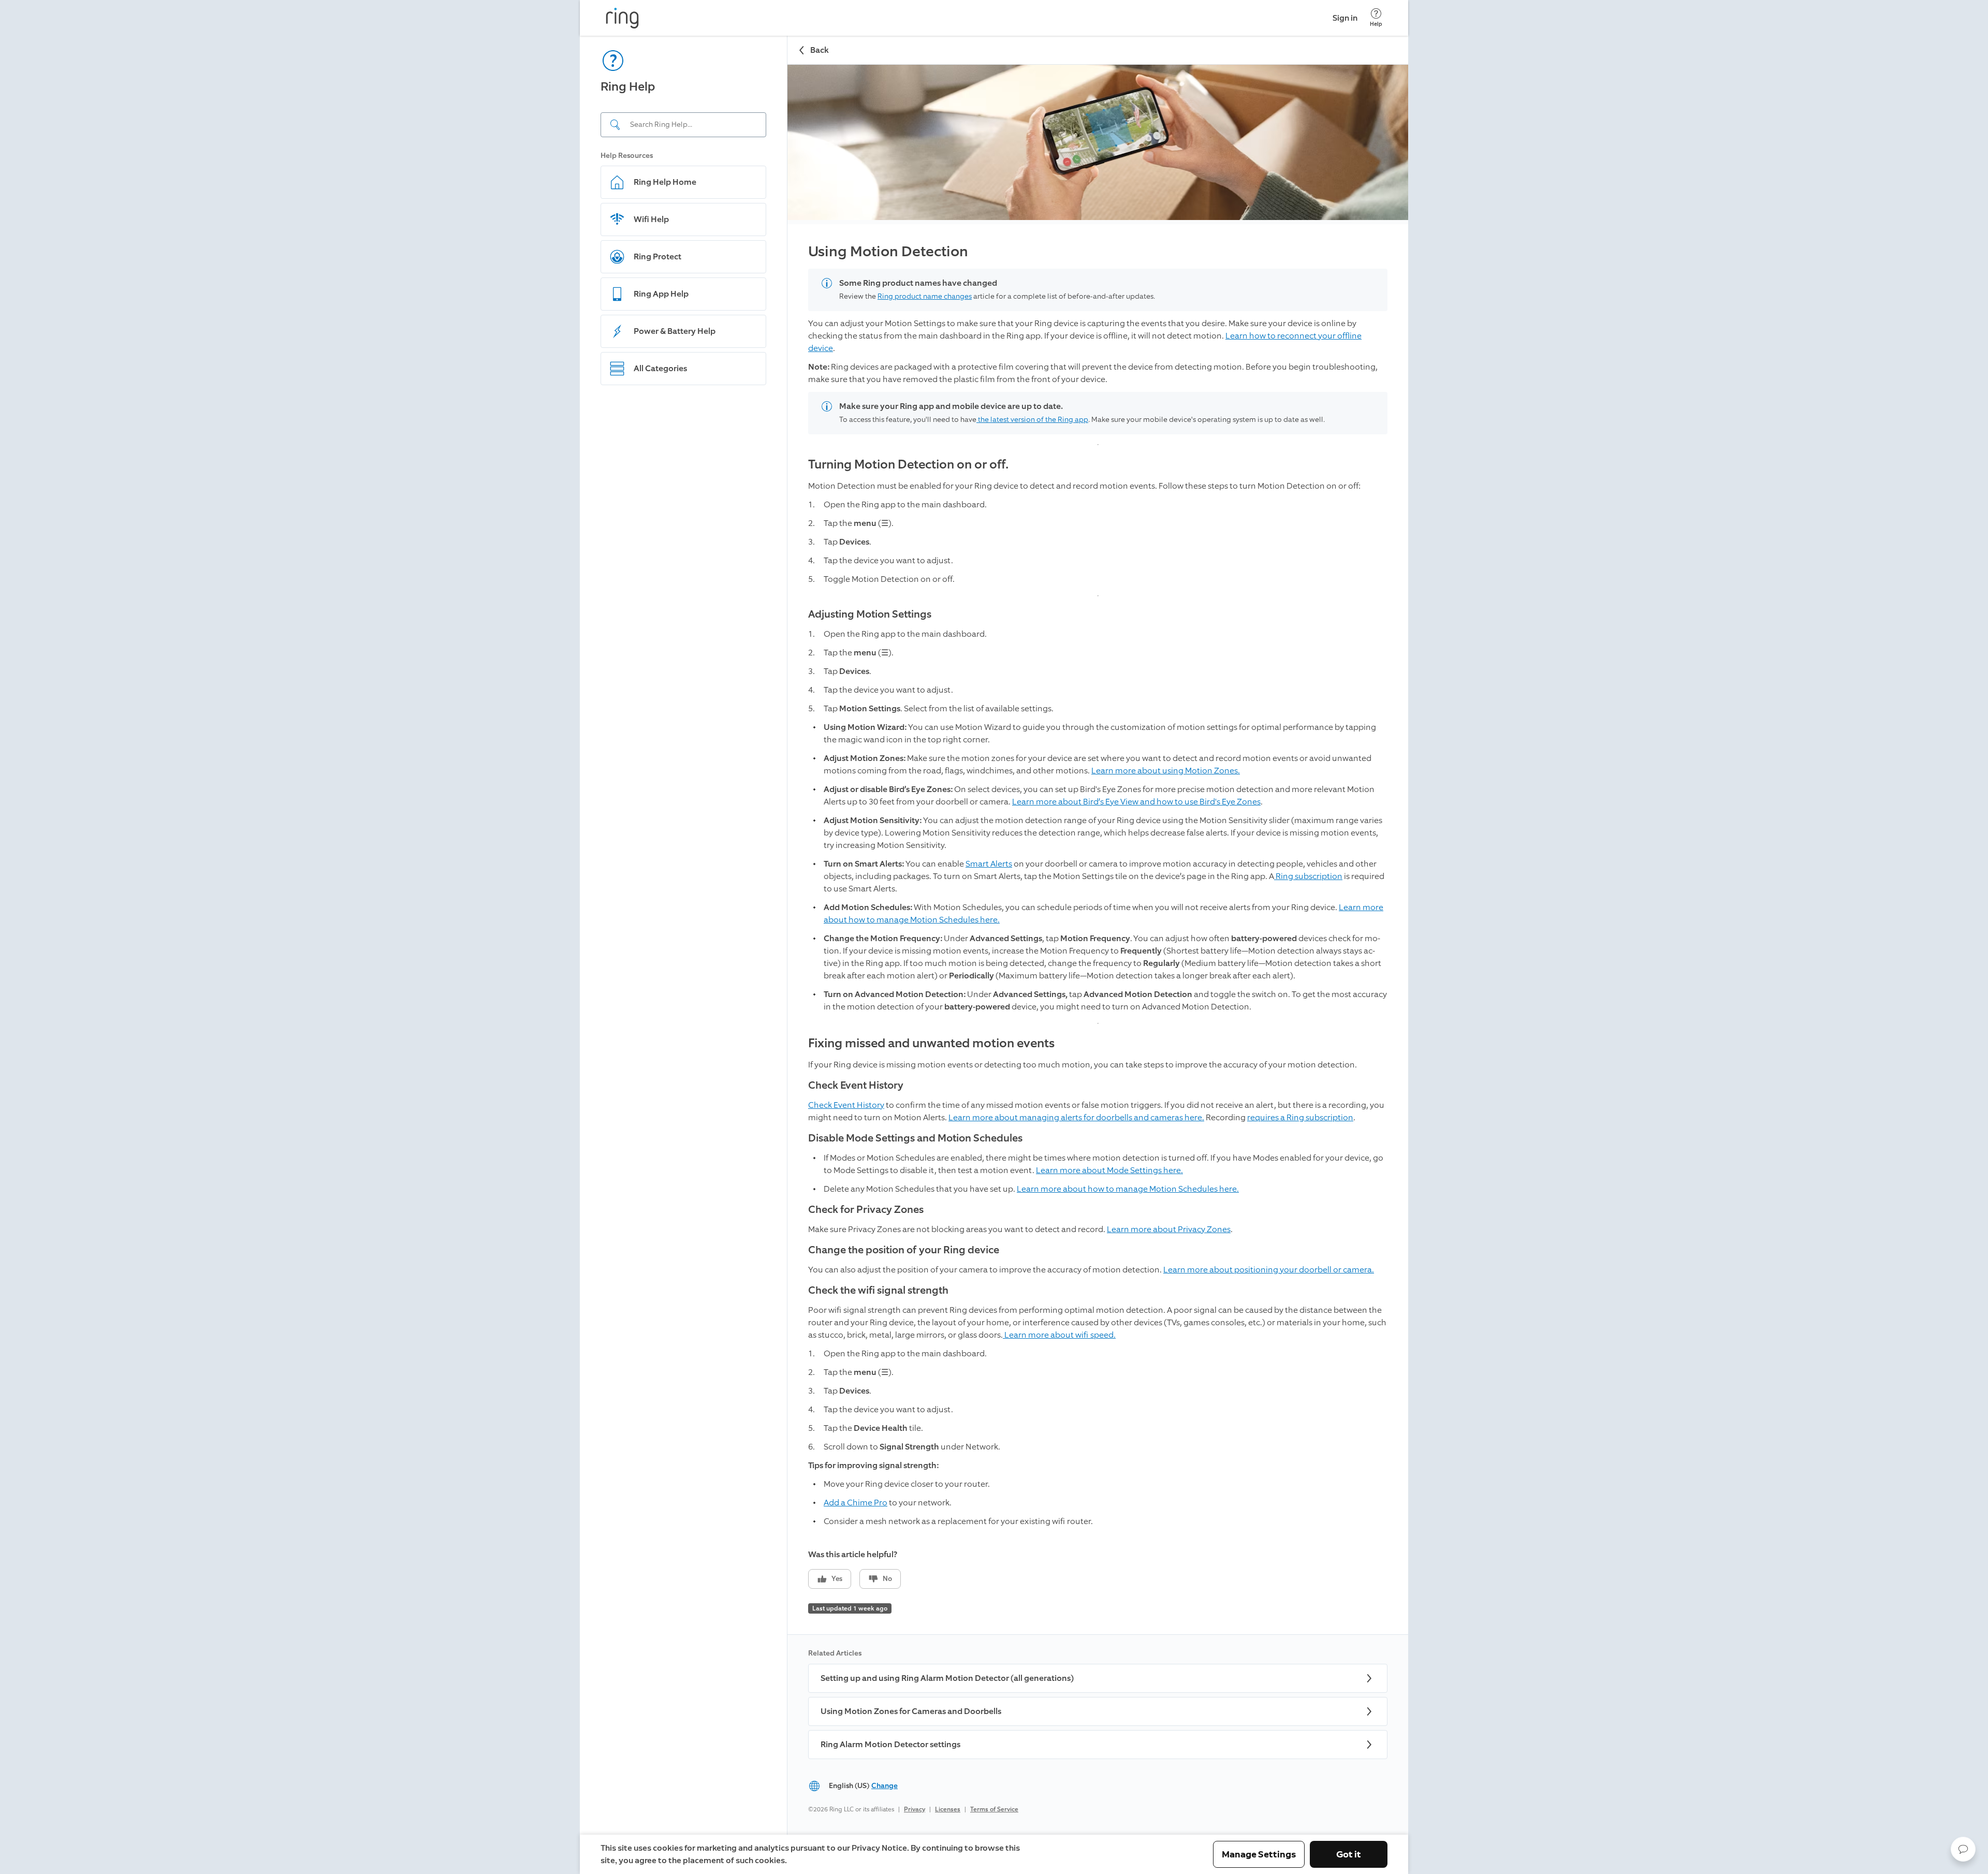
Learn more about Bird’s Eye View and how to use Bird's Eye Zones (1136, 802)
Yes (837, 1579)
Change (885, 1786)
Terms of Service (994, 1809)
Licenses (948, 1809)
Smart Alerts (989, 864)
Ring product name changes (925, 296)
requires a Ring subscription (1300, 1117)
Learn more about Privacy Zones (1169, 1229)
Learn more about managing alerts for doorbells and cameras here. (1076, 1117)
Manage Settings (1259, 1854)
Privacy (915, 1809)
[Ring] (622, 18)
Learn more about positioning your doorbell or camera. (1269, 1270)
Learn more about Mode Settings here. (1109, 1170)
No (887, 1579)
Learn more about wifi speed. (1059, 1335)
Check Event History (846, 1105)
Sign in (1345, 18)
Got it (1349, 1854)
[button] (1963, 1849)
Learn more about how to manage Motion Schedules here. (1128, 1189)
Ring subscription (1308, 876)
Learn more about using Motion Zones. (1166, 771)
